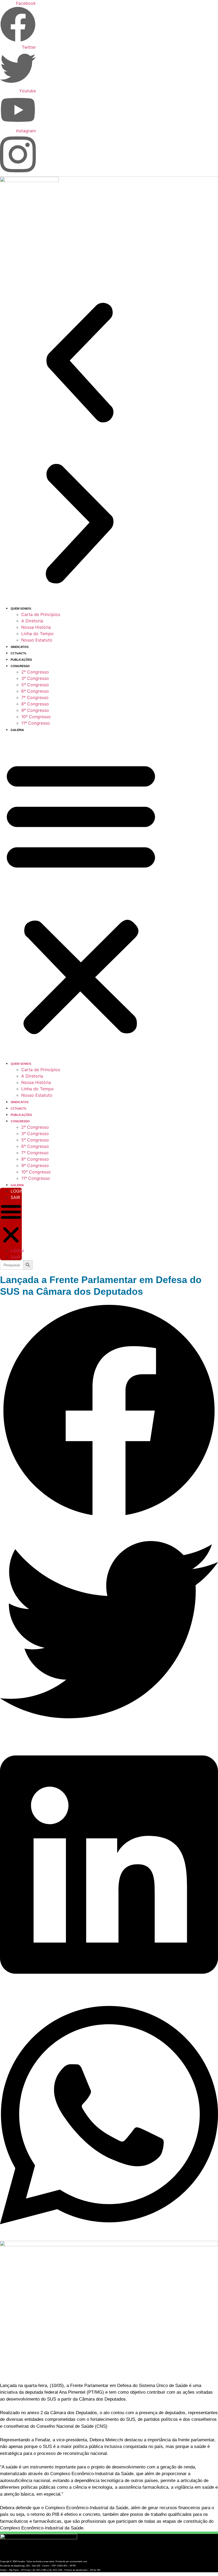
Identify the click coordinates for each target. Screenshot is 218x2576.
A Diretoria (32, 621)
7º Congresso (35, 697)
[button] (80, 363)
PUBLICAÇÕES (21, 660)
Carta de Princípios (41, 614)
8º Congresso (35, 704)
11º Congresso (36, 723)
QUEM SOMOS (21, 609)
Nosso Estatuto (37, 640)
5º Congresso (35, 685)
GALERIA (17, 730)
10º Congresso (36, 717)
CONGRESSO (20, 666)
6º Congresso (35, 691)
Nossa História (36, 627)
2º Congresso (35, 672)
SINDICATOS (20, 647)
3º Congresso (35, 678)
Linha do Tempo (37, 634)
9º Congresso (35, 710)
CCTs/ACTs (18, 653)
